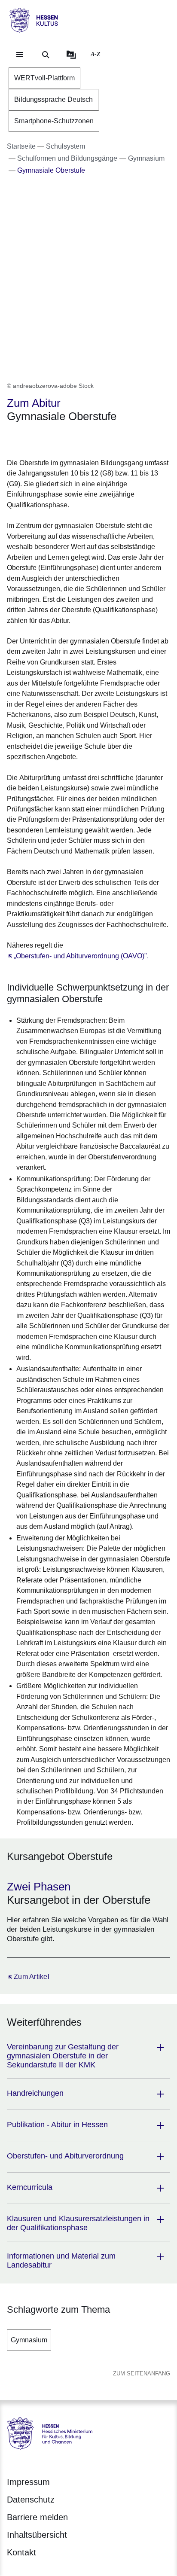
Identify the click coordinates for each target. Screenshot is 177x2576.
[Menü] (20, 55)
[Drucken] (81, 439)
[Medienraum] (71, 55)
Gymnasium (29, 2340)
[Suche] (46, 55)
